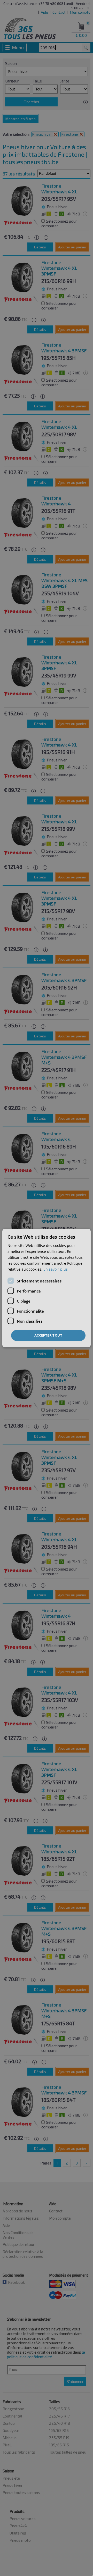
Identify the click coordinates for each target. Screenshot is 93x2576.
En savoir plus (56, 1269)
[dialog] (47, 1288)
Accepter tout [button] (48, 1335)
